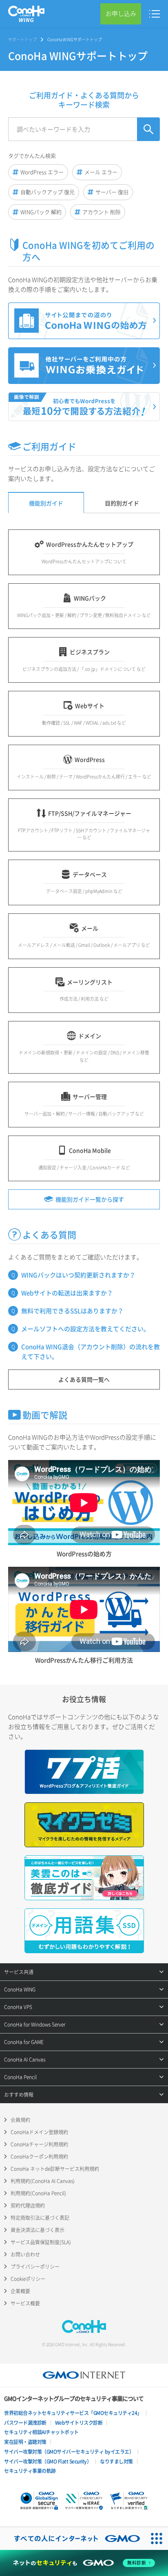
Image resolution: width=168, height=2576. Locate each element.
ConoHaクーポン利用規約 (39, 2157)
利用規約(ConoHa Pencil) (38, 2193)
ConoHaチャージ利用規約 (39, 2144)
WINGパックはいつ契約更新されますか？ (78, 1275)
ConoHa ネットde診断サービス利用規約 (55, 2169)
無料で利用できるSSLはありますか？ (72, 1311)
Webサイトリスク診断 (79, 2423)
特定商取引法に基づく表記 (40, 2218)
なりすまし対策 (116, 2461)
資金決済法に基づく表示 (38, 2230)
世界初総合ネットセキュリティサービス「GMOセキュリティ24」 (73, 2413)
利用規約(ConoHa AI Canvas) (43, 2181)
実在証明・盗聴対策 (25, 2442)
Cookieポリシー (28, 2279)
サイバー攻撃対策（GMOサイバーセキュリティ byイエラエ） (69, 2452)
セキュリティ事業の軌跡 (30, 2471)
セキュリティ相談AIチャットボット (41, 2432)
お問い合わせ (25, 2254)
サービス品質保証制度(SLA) (41, 2242)
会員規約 (20, 2120)
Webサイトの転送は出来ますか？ (67, 1293)
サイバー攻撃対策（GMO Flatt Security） (48, 2461)
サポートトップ (22, 39)
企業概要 (20, 2291)
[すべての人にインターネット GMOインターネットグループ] (73, 2539)
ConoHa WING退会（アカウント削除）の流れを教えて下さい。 (91, 1352)
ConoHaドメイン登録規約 (39, 2132)
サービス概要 (25, 2303)
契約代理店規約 (28, 2205)
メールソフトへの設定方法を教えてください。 (85, 1329)
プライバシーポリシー (35, 2267)
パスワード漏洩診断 (25, 2423)
